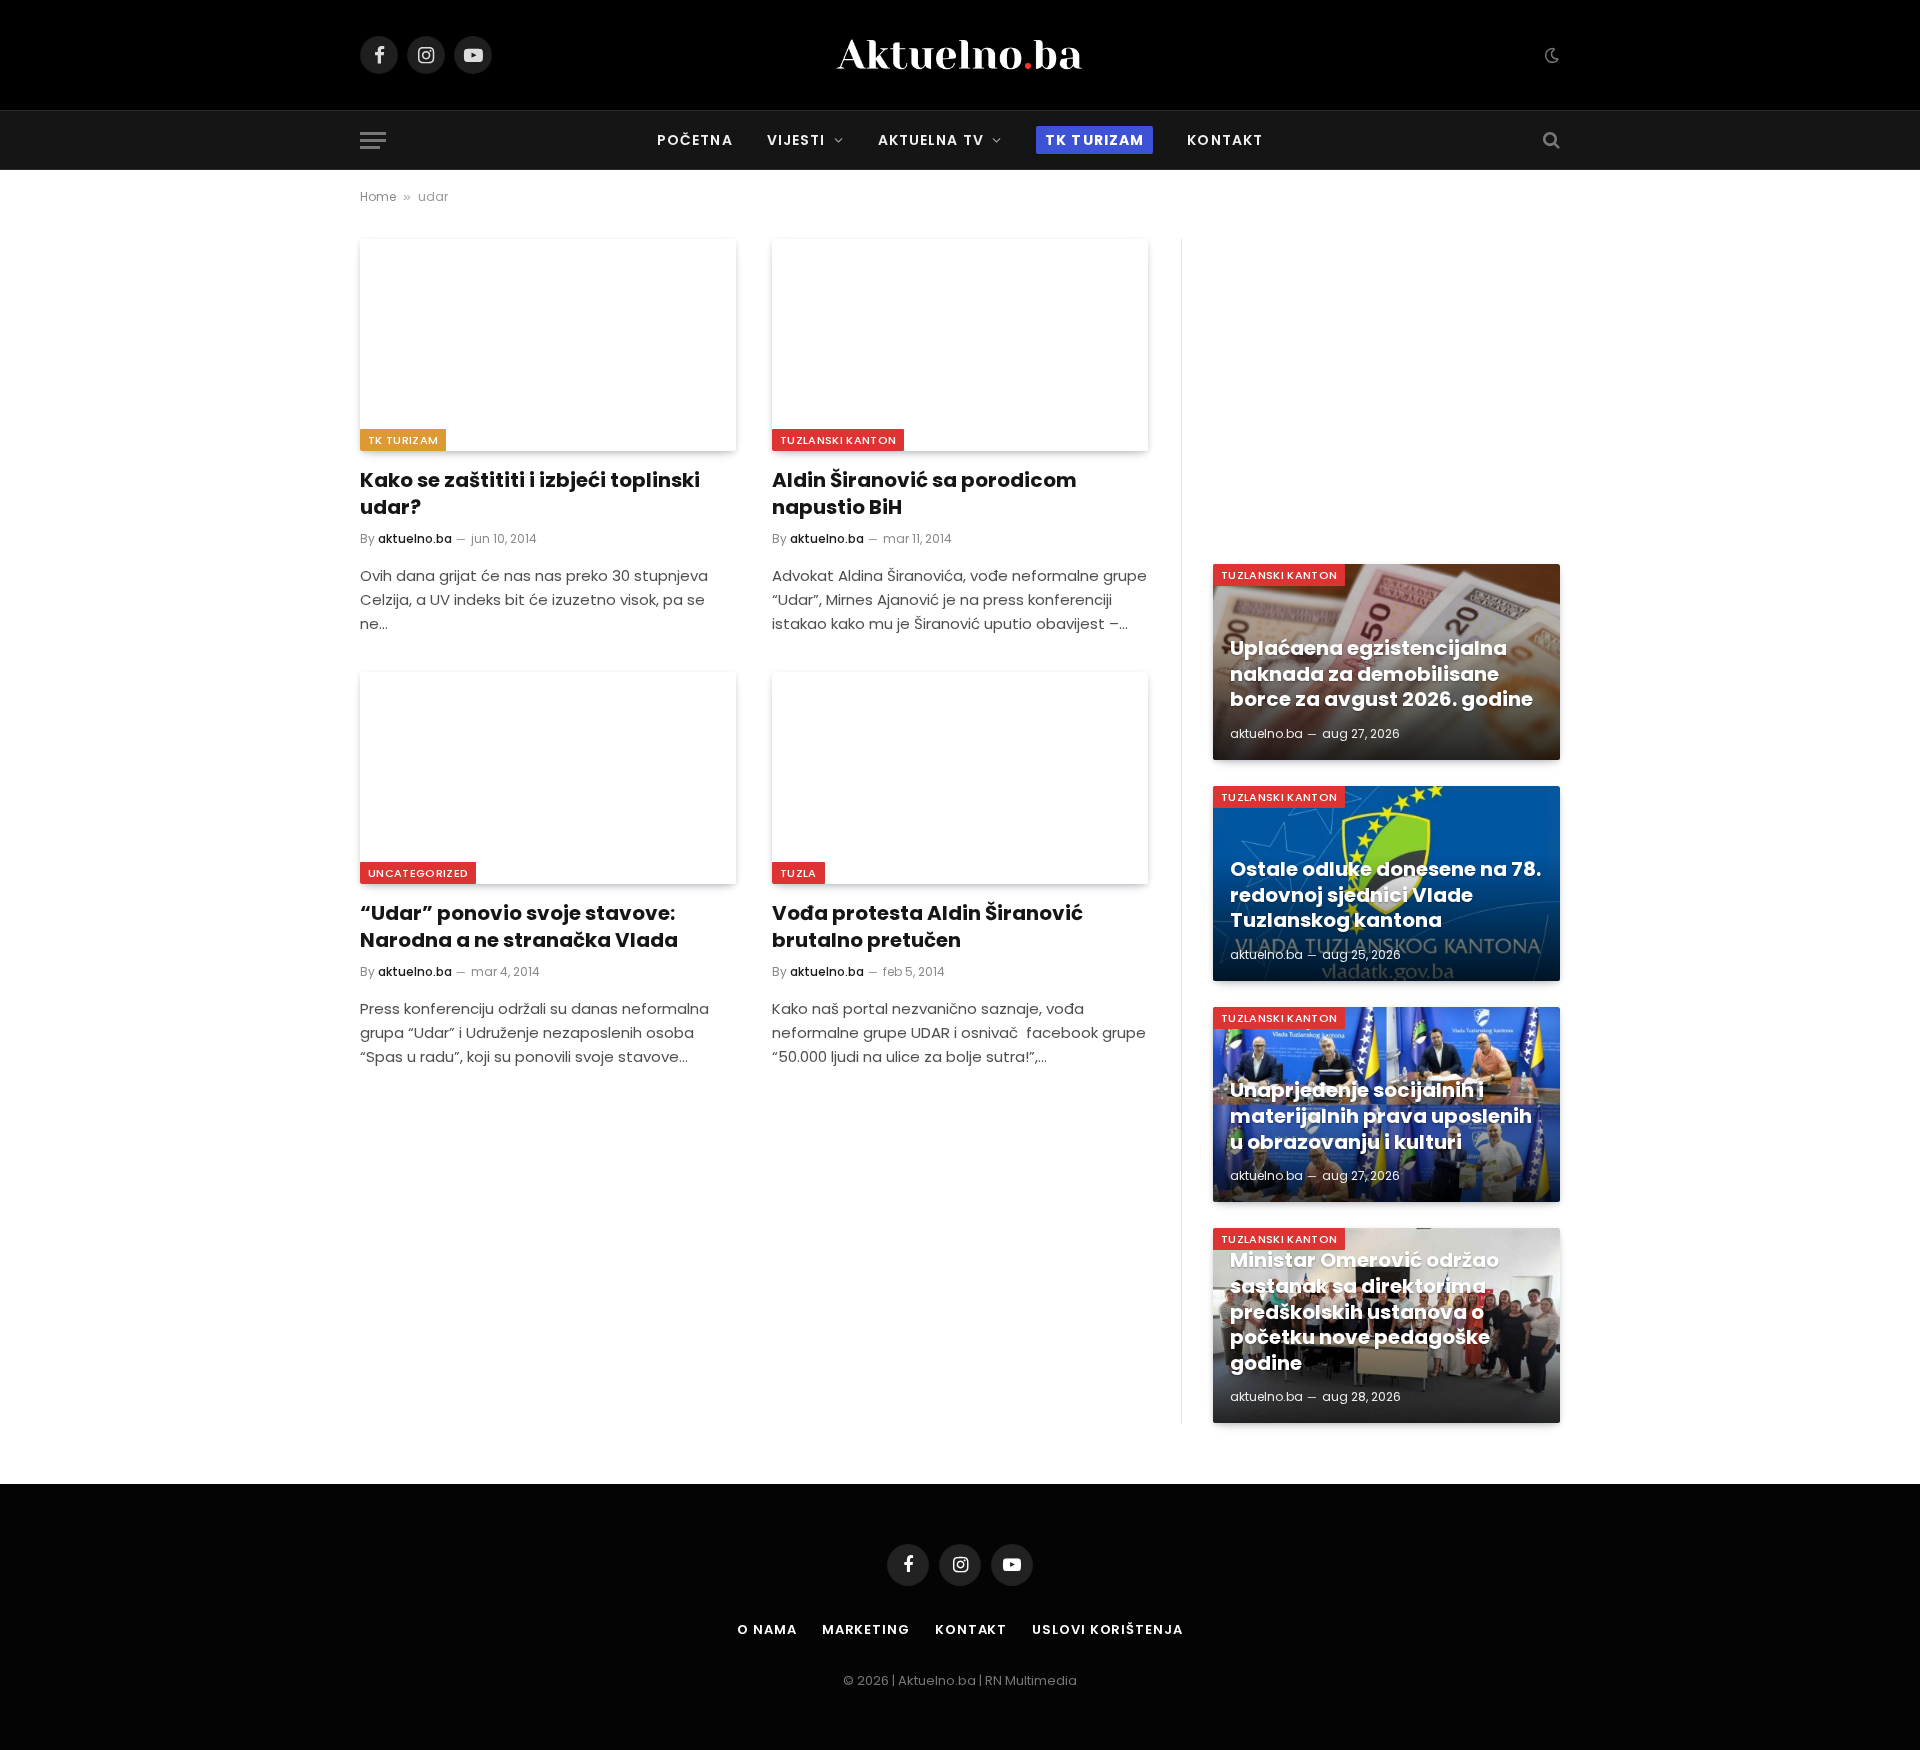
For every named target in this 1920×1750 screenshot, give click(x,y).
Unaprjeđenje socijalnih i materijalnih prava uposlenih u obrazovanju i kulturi (1381, 1116)
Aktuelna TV (931, 140)
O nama (766, 1629)
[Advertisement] (1386, 379)
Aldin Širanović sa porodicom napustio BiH (924, 494)
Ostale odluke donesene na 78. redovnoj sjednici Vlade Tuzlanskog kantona (1385, 895)
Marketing (866, 1629)
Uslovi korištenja (1107, 1629)
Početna (695, 140)
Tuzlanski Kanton (838, 440)
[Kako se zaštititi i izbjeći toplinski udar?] (548, 345)
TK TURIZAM (403, 440)
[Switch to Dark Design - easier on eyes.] (1550, 55)
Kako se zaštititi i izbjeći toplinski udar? (530, 494)
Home (378, 196)
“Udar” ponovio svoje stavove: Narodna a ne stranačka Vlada (519, 927)
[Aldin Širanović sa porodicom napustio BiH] (960, 345)
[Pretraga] (1549, 140)
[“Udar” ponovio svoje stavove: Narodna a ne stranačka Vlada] (548, 778)
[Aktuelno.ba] (960, 55)
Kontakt (1225, 140)
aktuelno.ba (415, 538)
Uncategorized (418, 873)
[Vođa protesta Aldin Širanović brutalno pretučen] (960, 778)
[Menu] (373, 140)
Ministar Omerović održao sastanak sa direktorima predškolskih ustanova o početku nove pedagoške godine (1364, 1312)
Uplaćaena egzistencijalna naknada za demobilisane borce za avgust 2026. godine (1381, 674)
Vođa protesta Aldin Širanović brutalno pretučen (927, 927)
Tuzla (798, 873)
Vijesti (796, 140)
